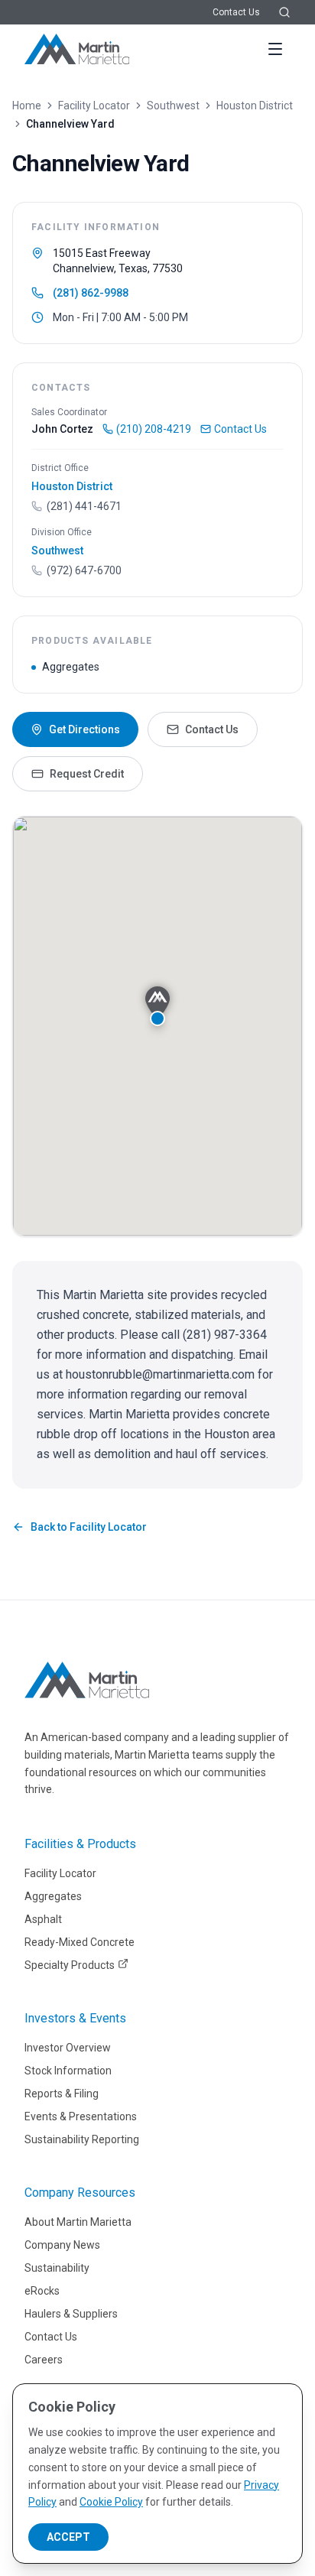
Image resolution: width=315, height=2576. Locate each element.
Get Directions (84, 729)
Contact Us (236, 12)
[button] (157, 1006)
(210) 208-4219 (154, 429)
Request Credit (87, 774)
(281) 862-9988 (91, 293)
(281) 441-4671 (84, 506)
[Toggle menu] (275, 49)
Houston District (255, 106)
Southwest (173, 106)
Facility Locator (94, 106)
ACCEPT (68, 2537)
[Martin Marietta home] (87, 1680)
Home (27, 106)
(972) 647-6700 (84, 570)
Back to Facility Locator (89, 1527)
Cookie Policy (111, 2502)
